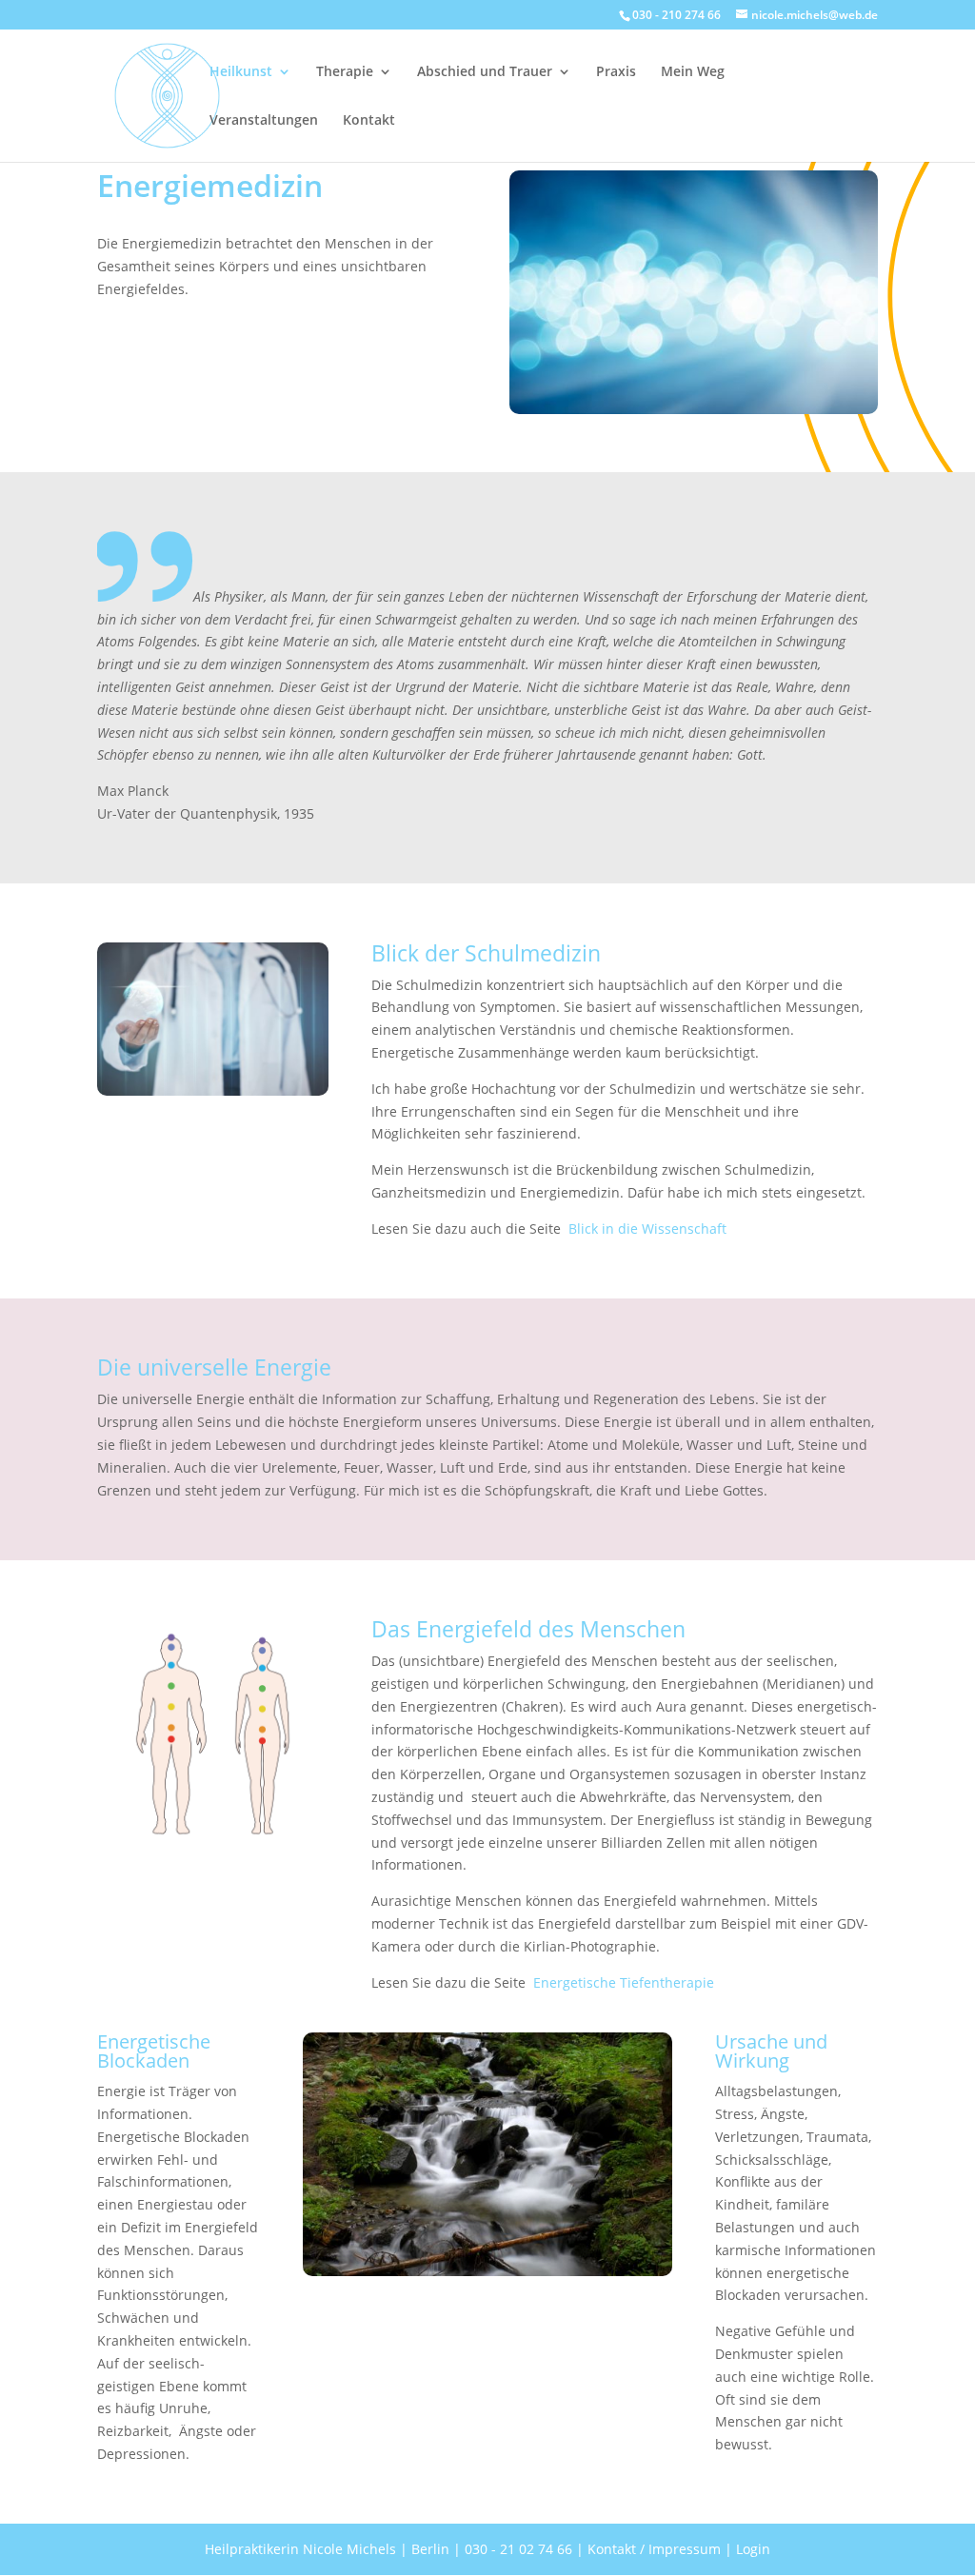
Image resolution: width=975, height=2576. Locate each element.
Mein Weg (693, 72)
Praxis (616, 72)
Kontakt (369, 121)
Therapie (345, 72)
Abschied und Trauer (485, 72)
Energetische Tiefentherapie (624, 1982)
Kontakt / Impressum (654, 2549)
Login (753, 2549)
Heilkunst (241, 72)
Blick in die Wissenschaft (647, 1229)
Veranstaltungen (264, 121)
